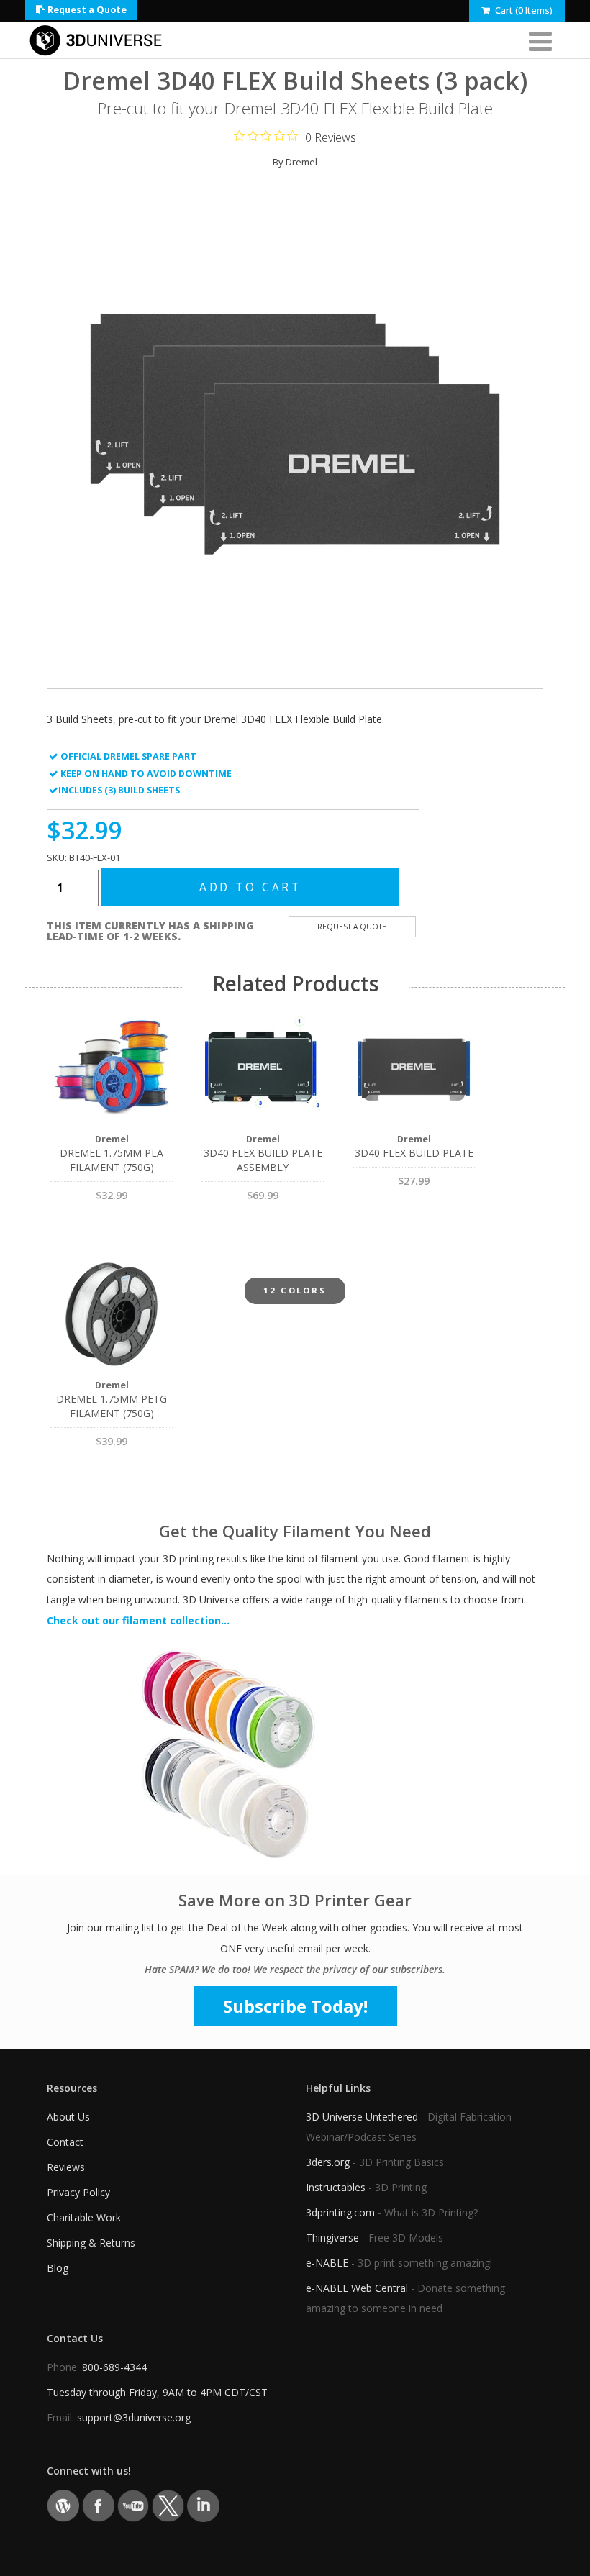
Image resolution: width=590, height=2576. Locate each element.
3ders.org (328, 2162)
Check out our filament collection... (138, 1620)
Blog (58, 2268)
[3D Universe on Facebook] (98, 2505)
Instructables (336, 2187)
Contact (65, 2142)
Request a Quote (86, 10)
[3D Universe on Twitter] (168, 2505)
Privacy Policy (78, 2192)
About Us (68, 2117)
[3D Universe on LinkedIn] (203, 2505)
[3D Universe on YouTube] (133, 2505)
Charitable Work (84, 2217)
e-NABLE (327, 2263)
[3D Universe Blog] (63, 2505)
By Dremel (295, 162)
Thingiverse (332, 2238)
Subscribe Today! (295, 2006)
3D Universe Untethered (362, 2117)
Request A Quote (352, 927)
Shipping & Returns (91, 2243)
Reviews (66, 2167)
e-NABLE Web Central (357, 2288)
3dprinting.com (340, 2212)
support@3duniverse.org (134, 2417)
